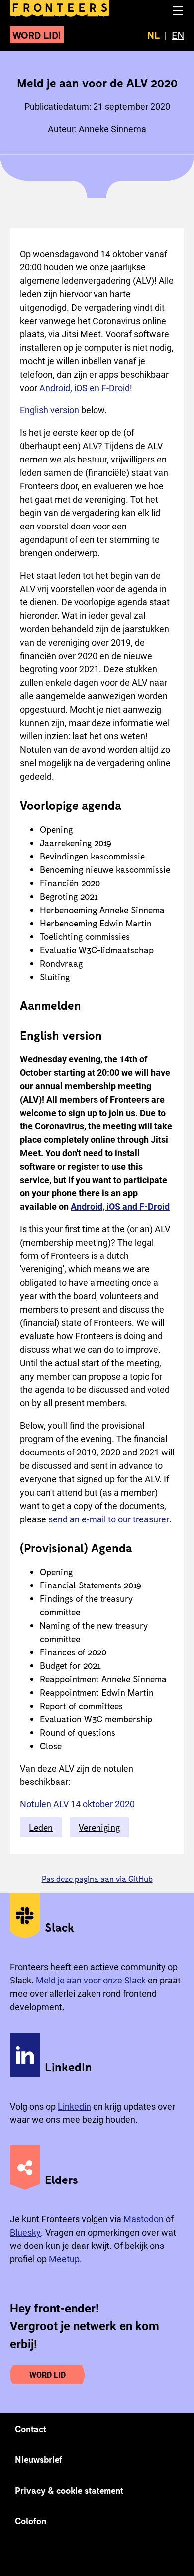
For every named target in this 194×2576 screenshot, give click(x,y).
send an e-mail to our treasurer (109, 1519)
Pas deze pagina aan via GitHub (97, 1879)
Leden (41, 1827)
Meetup (64, 2259)
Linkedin (74, 2106)
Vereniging (99, 1827)
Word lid (48, 2375)
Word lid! (37, 35)
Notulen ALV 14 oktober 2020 (77, 1804)
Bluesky (25, 2232)
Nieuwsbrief (39, 2459)
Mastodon (144, 2219)
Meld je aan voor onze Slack (91, 1980)
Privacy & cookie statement (69, 2490)
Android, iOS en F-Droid (85, 388)
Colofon (31, 2521)
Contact (31, 2429)
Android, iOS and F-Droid (120, 1207)
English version (49, 410)
